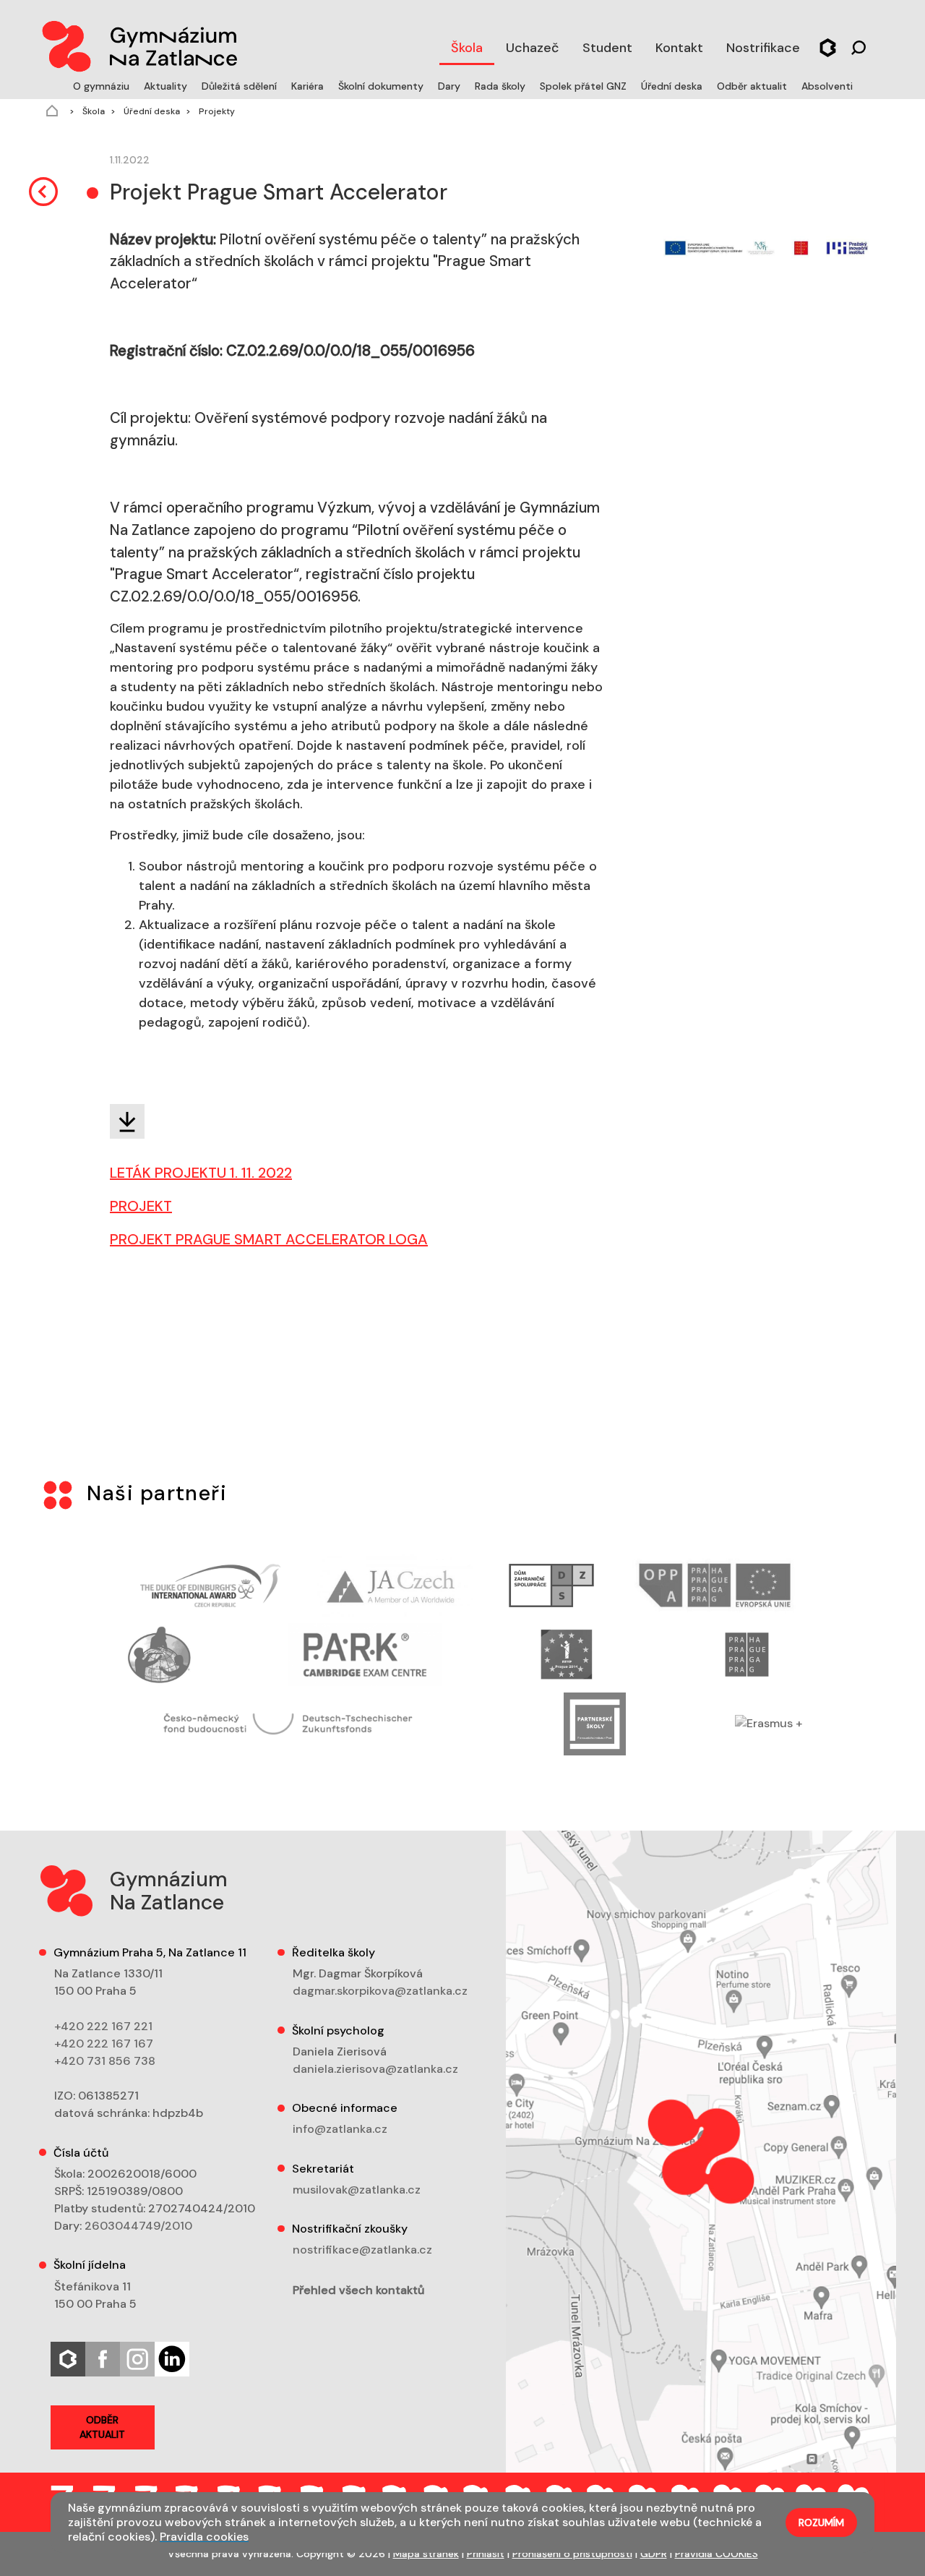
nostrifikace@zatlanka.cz (362, 2250)
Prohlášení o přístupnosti (572, 2554)
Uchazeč (533, 48)
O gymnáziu (103, 86)
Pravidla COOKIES (717, 2554)
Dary (451, 86)
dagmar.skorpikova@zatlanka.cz (380, 1991)
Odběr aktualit (753, 86)
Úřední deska (673, 86)
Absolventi (827, 86)
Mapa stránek (426, 2554)
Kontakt (679, 48)
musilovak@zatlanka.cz (357, 2190)
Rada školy (502, 86)
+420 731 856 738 (105, 2061)
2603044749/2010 (138, 2226)
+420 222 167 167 (104, 2044)
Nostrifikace (763, 48)
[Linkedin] (172, 2358)
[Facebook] (103, 2358)
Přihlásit (486, 2554)
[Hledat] (859, 46)
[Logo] (139, 43)
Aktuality (167, 86)
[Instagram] (137, 2358)
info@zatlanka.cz (340, 2129)
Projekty (216, 111)
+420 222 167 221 (103, 2026)
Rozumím (821, 2522)
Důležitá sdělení (241, 86)
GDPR (654, 2554)
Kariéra (309, 86)
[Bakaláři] (828, 46)
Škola (467, 48)
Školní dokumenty (382, 86)
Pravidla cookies (204, 2537)
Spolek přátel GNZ (585, 86)
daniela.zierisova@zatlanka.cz (375, 2069)
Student (607, 48)
